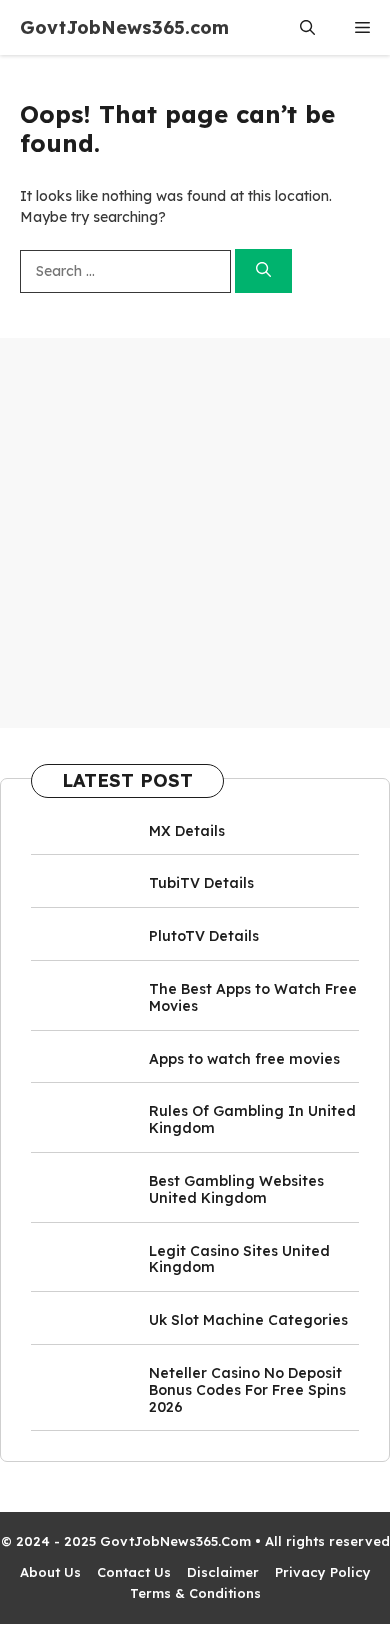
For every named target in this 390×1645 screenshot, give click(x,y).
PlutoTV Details (204, 936)
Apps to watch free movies (244, 1059)
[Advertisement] (195, 533)
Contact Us (134, 1572)
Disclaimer (223, 1572)
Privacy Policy (323, 1572)
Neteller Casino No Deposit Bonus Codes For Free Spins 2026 (247, 1390)
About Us (50, 1572)
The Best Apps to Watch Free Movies (253, 997)
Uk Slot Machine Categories (248, 1320)
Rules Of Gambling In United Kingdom (252, 1119)
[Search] (263, 271)
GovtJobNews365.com (124, 27)
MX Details (187, 831)
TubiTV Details (201, 883)
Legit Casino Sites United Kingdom (239, 1259)
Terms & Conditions (195, 1593)
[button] (307, 27)
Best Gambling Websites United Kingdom (236, 1189)
